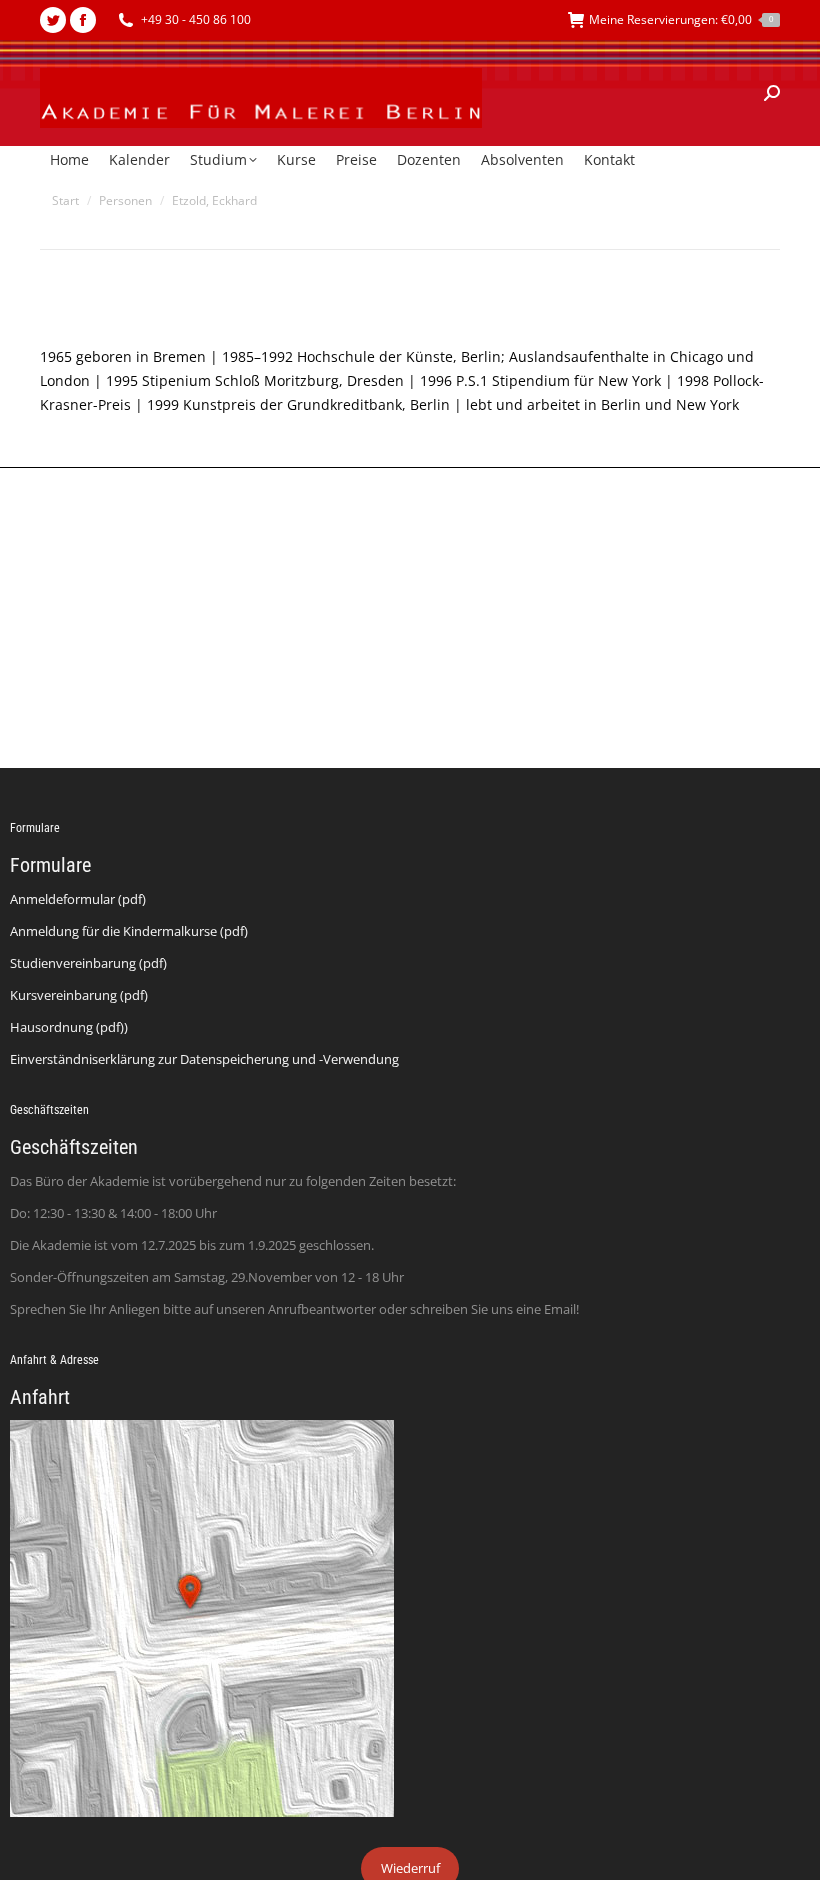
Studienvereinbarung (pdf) (88, 963)
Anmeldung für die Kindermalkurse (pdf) (129, 931)
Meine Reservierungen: (681, 19)
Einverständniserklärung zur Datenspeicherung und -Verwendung (204, 1059)
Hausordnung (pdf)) (69, 1027)
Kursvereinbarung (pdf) (79, 995)
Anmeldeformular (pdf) (78, 899)
